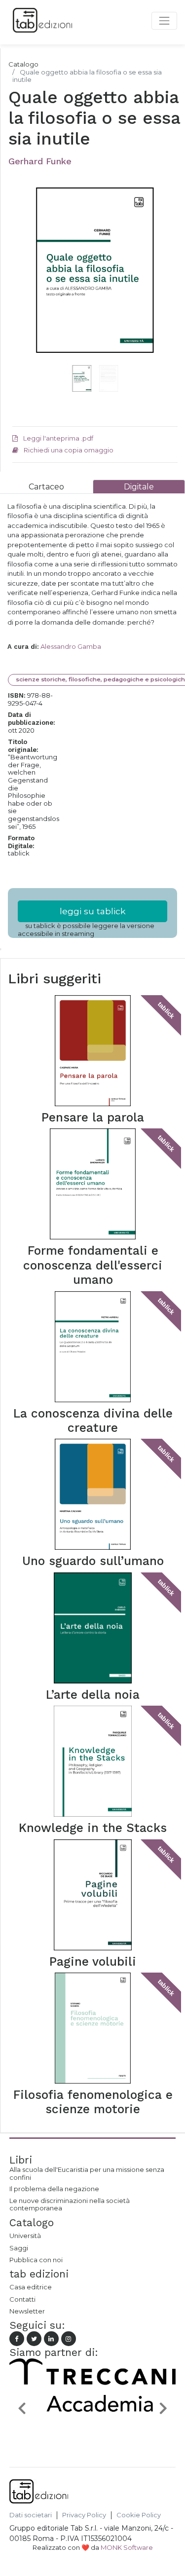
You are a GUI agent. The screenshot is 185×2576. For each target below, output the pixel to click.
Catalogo (23, 64)
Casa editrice (31, 2287)
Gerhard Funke (40, 161)
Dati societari (31, 2515)
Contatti (22, 2299)
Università (25, 2236)
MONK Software (127, 2547)
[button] (25, 286)
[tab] (46, 487)
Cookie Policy (139, 2515)
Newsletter (27, 2311)
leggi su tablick (93, 911)
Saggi (19, 2248)
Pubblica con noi (36, 2260)
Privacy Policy (84, 2515)
